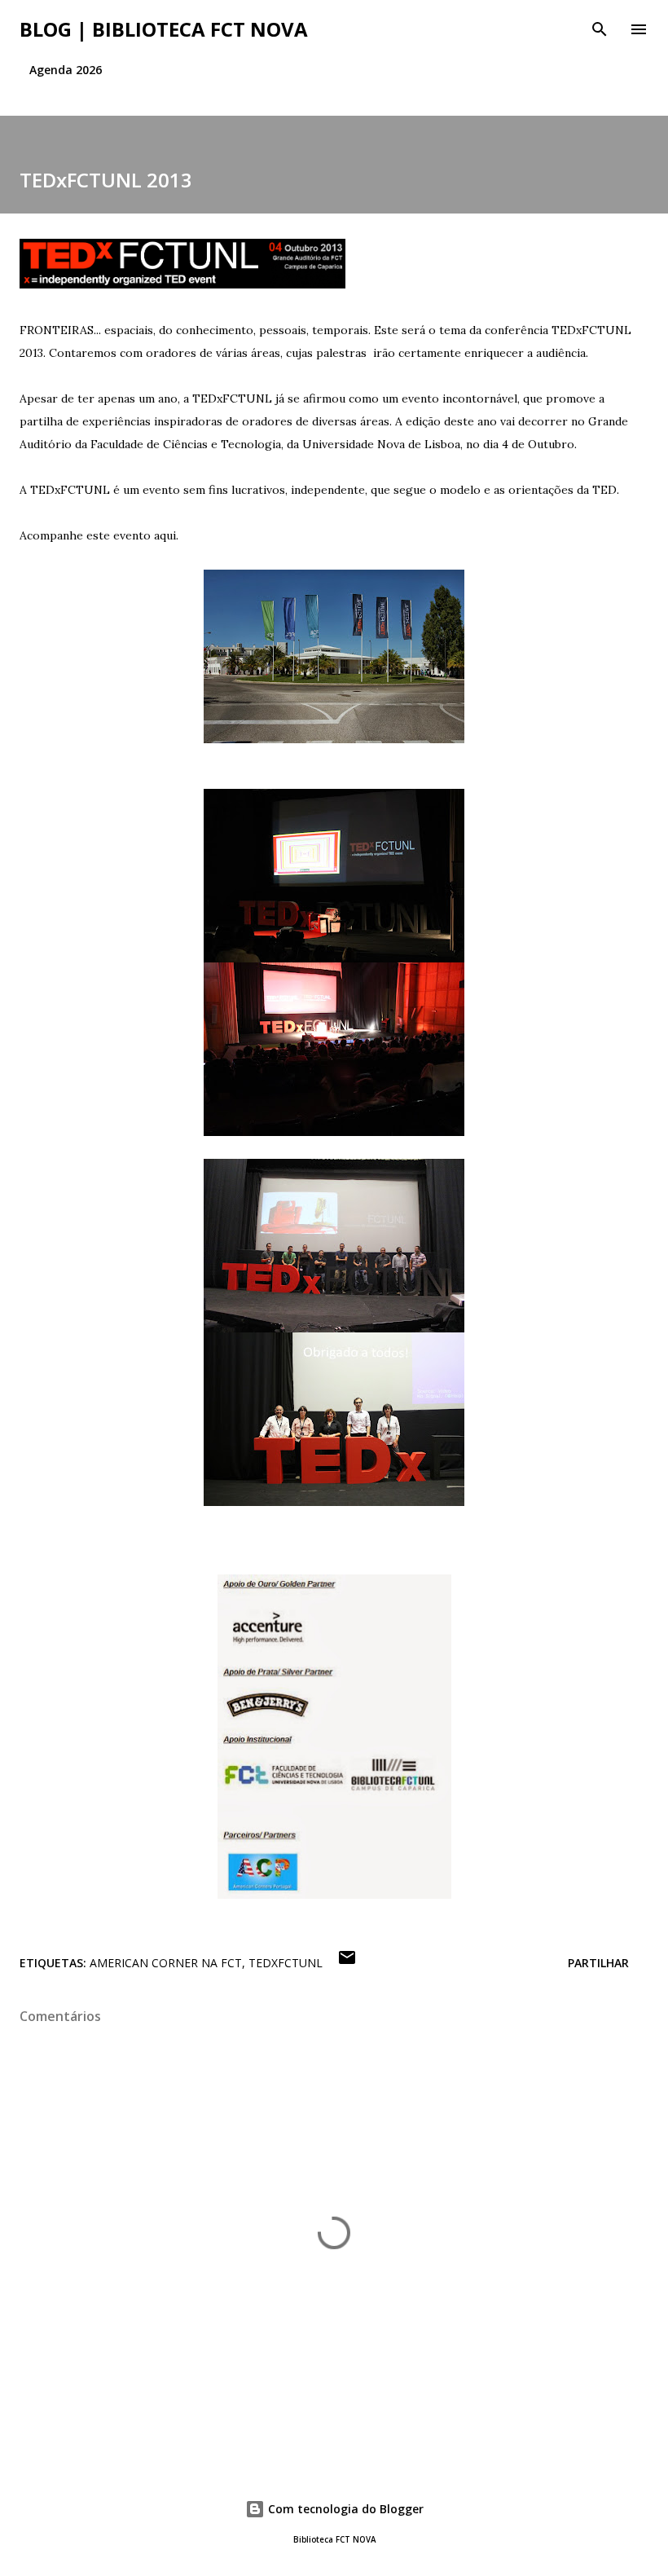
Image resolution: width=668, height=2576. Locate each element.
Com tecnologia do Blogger (344, 2509)
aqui (165, 535)
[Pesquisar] (600, 29)
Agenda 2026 (66, 70)
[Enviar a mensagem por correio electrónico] (347, 1963)
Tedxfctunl (286, 1963)
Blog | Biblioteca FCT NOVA (164, 29)
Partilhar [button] (598, 1963)
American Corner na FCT (166, 1963)
